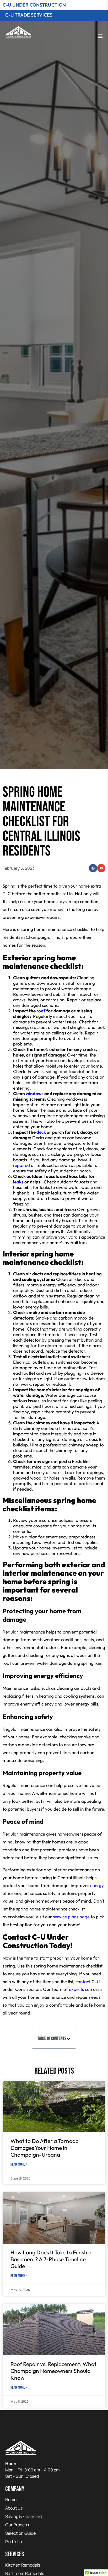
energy (97, 1885)
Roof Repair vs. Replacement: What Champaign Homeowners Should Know (53, 2371)
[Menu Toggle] (100, 36)
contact (83, 1982)
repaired (21, 1165)
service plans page (71, 1917)
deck (41, 1132)
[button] (93, 868)
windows (35, 1093)
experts (76, 1989)
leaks (18, 1182)
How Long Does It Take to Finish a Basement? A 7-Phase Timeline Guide (51, 2259)
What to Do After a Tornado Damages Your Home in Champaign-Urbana (45, 2148)
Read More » (19, 2164)
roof (41, 1011)
